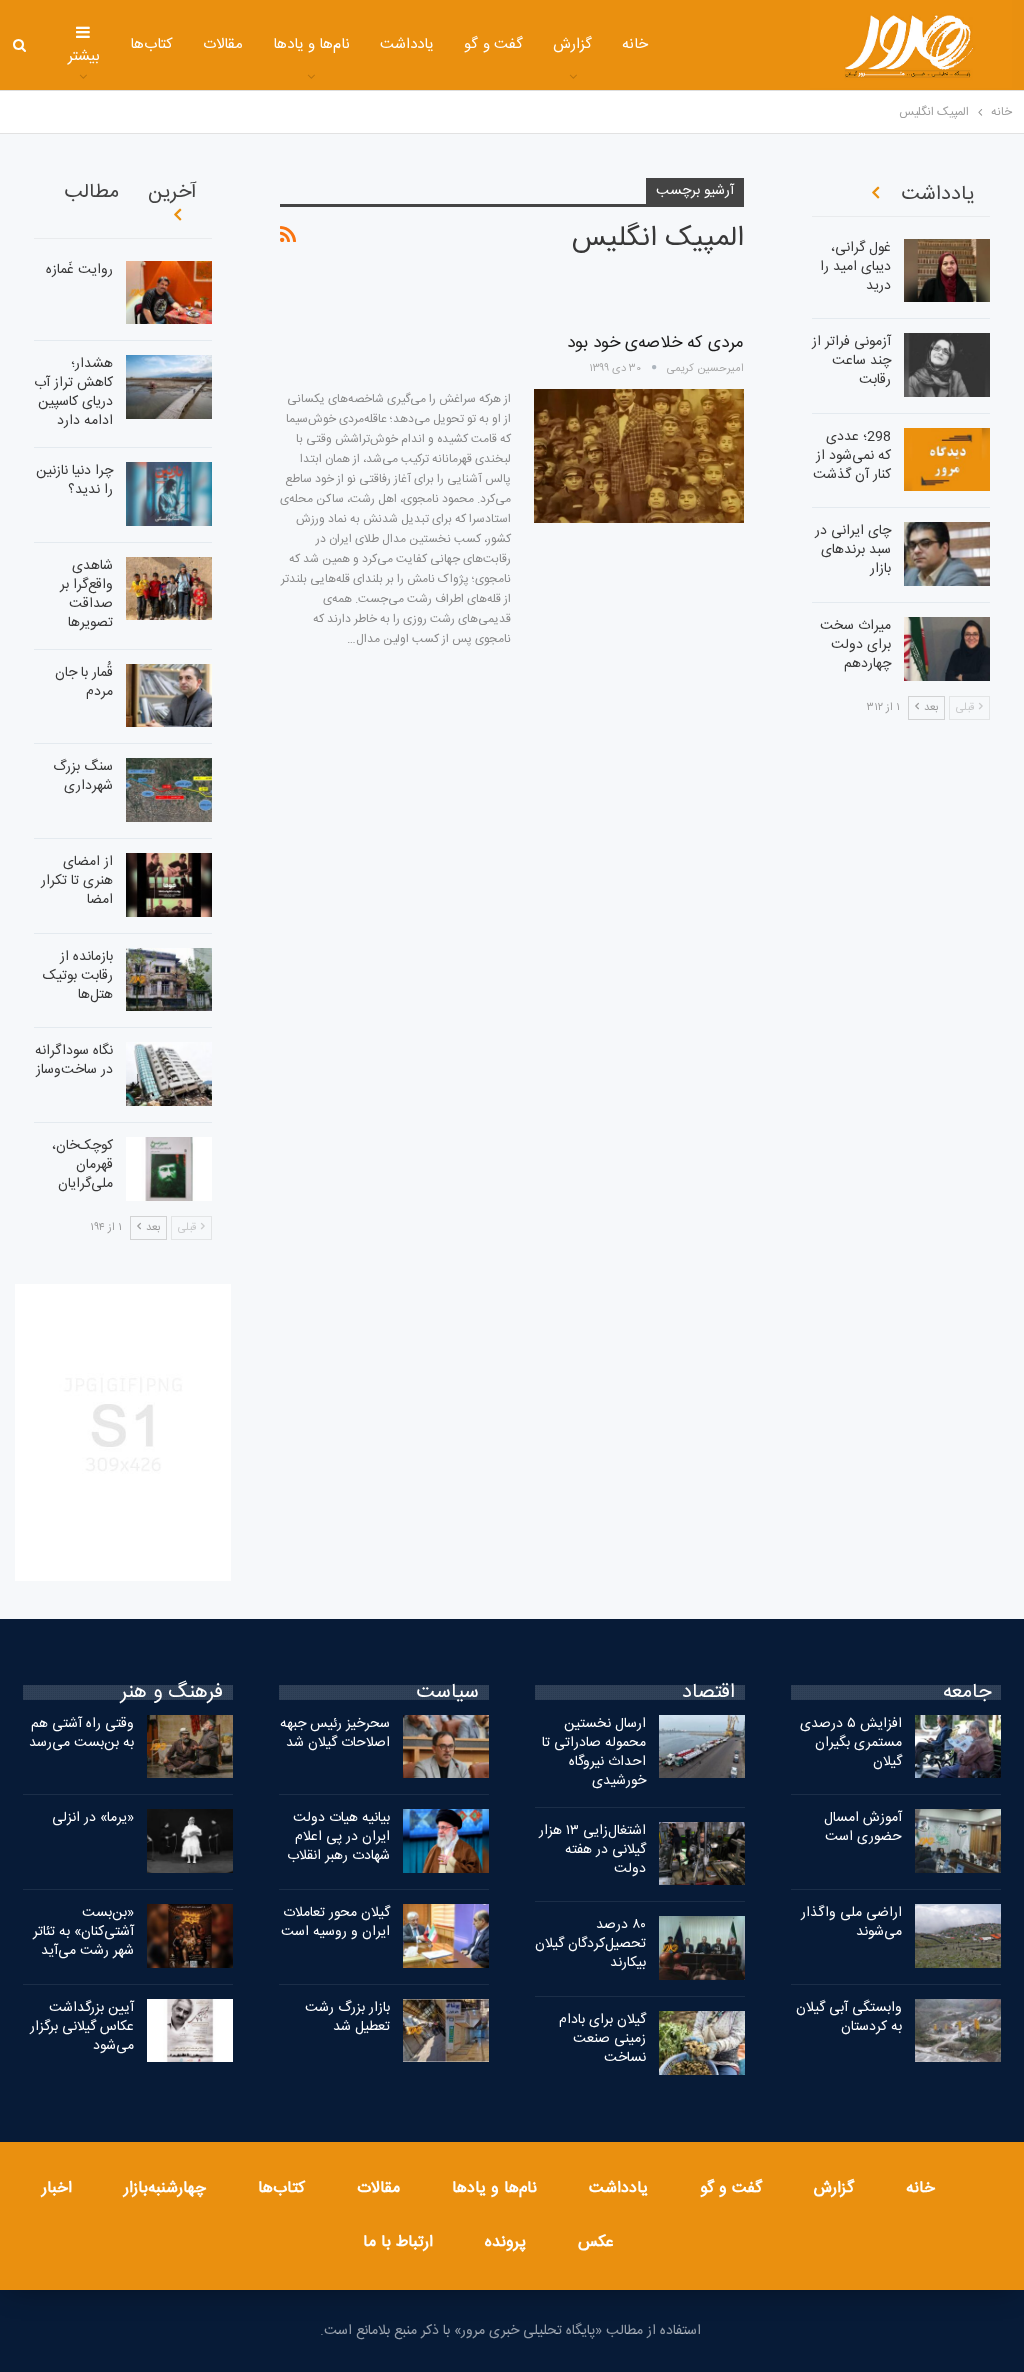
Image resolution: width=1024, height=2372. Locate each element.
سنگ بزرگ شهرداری (83, 776)
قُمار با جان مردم (84, 682)
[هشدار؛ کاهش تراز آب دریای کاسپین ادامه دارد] (169, 387)
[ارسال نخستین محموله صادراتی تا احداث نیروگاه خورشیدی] (702, 1747)
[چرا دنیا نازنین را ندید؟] (169, 494)
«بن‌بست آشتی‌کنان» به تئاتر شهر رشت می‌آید (83, 1932)
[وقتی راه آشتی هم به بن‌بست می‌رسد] (190, 1747)
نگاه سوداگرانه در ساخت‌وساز (74, 1060)
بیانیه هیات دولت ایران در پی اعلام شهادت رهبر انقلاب (338, 1837)
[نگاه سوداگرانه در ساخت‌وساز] (169, 1074)
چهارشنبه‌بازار (165, 2188)
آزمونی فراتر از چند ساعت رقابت (851, 361)
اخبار (57, 2188)
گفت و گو (493, 44)
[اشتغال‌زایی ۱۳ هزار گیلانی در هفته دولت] (702, 1854)
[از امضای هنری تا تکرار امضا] (169, 885)
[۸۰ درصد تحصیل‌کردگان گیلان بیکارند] (702, 1948)
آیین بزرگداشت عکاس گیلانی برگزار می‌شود (82, 2027)
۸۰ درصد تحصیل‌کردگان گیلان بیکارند (590, 1944)
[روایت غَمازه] (169, 293)
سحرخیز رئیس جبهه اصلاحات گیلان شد (335, 1733)
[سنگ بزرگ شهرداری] (169, 790)
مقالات (223, 44)
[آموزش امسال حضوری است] (958, 1841)
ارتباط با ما (398, 2242)
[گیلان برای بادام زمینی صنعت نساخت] (702, 2043)
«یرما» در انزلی (93, 1818)
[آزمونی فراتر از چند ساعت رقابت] (947, 365)
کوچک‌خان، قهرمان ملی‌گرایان (82, 1165)
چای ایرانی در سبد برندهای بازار (853, 550)
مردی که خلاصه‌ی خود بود (655, 343)
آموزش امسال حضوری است (863, 1827)
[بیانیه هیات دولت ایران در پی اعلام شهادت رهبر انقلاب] (446, 1841)
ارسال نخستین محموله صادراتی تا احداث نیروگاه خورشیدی (594, 1752)
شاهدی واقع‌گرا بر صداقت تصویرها (86, 594)
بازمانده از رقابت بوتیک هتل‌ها (78, 976)
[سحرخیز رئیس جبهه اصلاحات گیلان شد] (446, 1747)
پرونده (505, 2242)
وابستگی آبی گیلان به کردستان (849, 2017)
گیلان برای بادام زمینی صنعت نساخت (602, 2039)
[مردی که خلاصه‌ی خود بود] (639, 456)
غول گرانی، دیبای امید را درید (855, 267)
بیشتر (84, 56)
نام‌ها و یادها (312, 44)
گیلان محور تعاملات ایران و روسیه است (335, 1922)
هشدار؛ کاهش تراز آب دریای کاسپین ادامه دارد (73, 392)
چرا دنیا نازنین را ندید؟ (74, 480)
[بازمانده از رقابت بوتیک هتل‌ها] (169, 980)
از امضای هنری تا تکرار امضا (77, 881)
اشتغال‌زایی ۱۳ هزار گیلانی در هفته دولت (592, 1850)
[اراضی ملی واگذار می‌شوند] (958, 1936)
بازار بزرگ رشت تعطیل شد (347, 2017)
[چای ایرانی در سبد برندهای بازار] (947, 554)
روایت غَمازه (79, 270)
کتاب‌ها (151, 44)
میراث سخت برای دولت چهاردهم (855, 645)
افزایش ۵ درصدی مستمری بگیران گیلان (851, 1743)
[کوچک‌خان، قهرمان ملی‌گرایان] (169, 1169)
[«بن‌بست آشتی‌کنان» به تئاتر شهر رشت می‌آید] (190, 1936)
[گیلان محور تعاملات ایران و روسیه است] (446, 1936)
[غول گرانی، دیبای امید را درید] (947, 271)
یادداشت (407, 44)
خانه (635, 44)
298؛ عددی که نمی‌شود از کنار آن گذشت (852, 456)
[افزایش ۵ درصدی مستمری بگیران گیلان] (958, 1747)
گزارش (572, 44)
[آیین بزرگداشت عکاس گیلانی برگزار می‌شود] (190, 2031)
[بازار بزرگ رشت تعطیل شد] (446, 2031)
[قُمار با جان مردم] (169, 696)
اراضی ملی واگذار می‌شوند (851, 1922)
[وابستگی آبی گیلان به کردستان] (958, 2031)
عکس (596, 2242)
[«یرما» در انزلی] (190, 1841)
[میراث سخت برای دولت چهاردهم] (947, 649)
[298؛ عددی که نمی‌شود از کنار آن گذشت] (947, 460)
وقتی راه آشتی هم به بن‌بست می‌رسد (81, 1733)
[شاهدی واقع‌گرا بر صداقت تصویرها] (169, 589)
